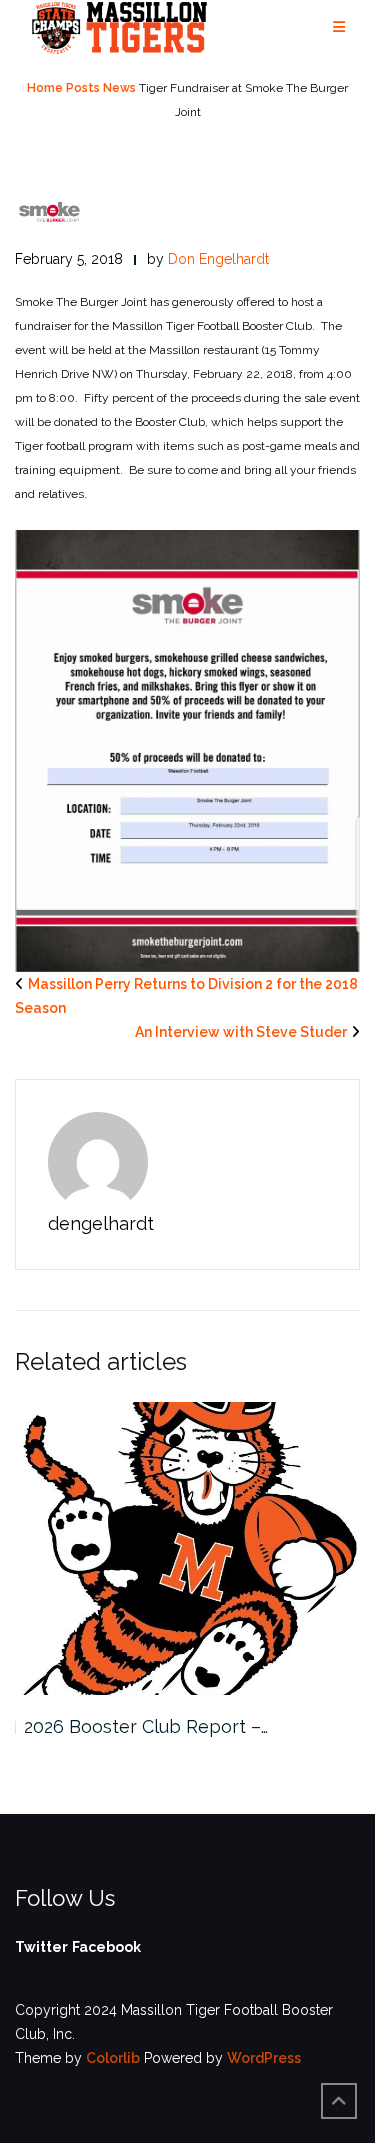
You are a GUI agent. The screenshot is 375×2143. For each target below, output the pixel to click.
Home (45, 88)
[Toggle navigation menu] (339, 27)
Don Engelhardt (218, 259)
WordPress (264, 2058)
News (119, 88)
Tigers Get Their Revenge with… (160, 1726)
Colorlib (113, 2058)
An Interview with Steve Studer (241, 1032)
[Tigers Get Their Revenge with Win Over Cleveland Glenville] (188, 1548)
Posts (83, 88)
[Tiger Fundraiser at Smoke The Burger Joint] (49, 211)
